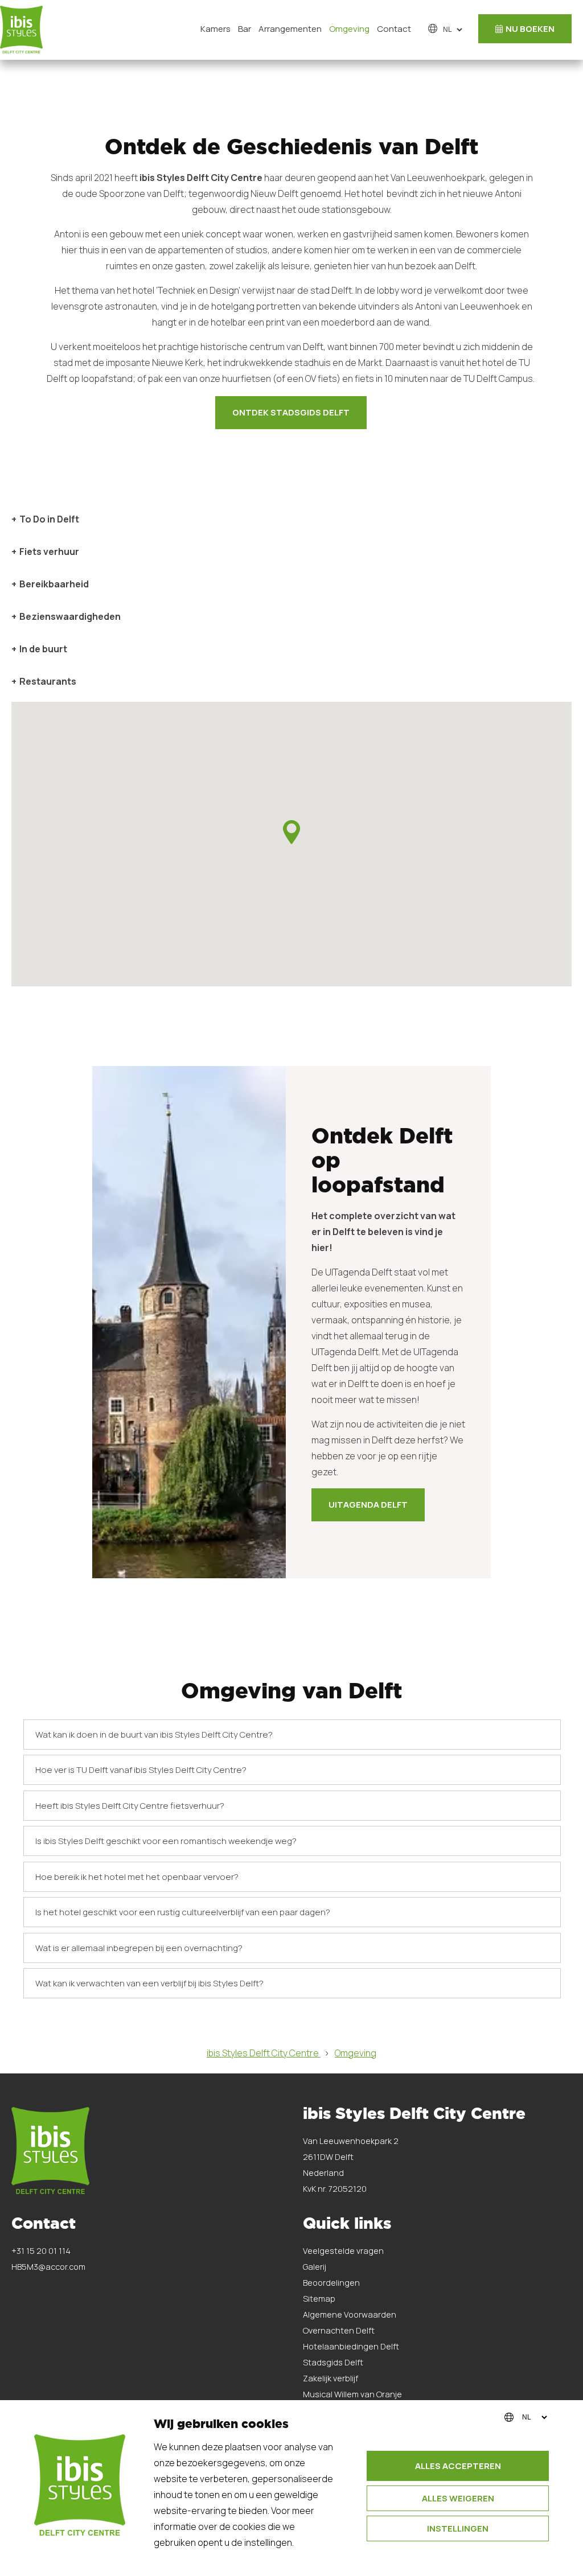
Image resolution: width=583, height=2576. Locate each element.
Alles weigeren (458, 2498)
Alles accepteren (458, 2466)
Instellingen (458, 2528)
